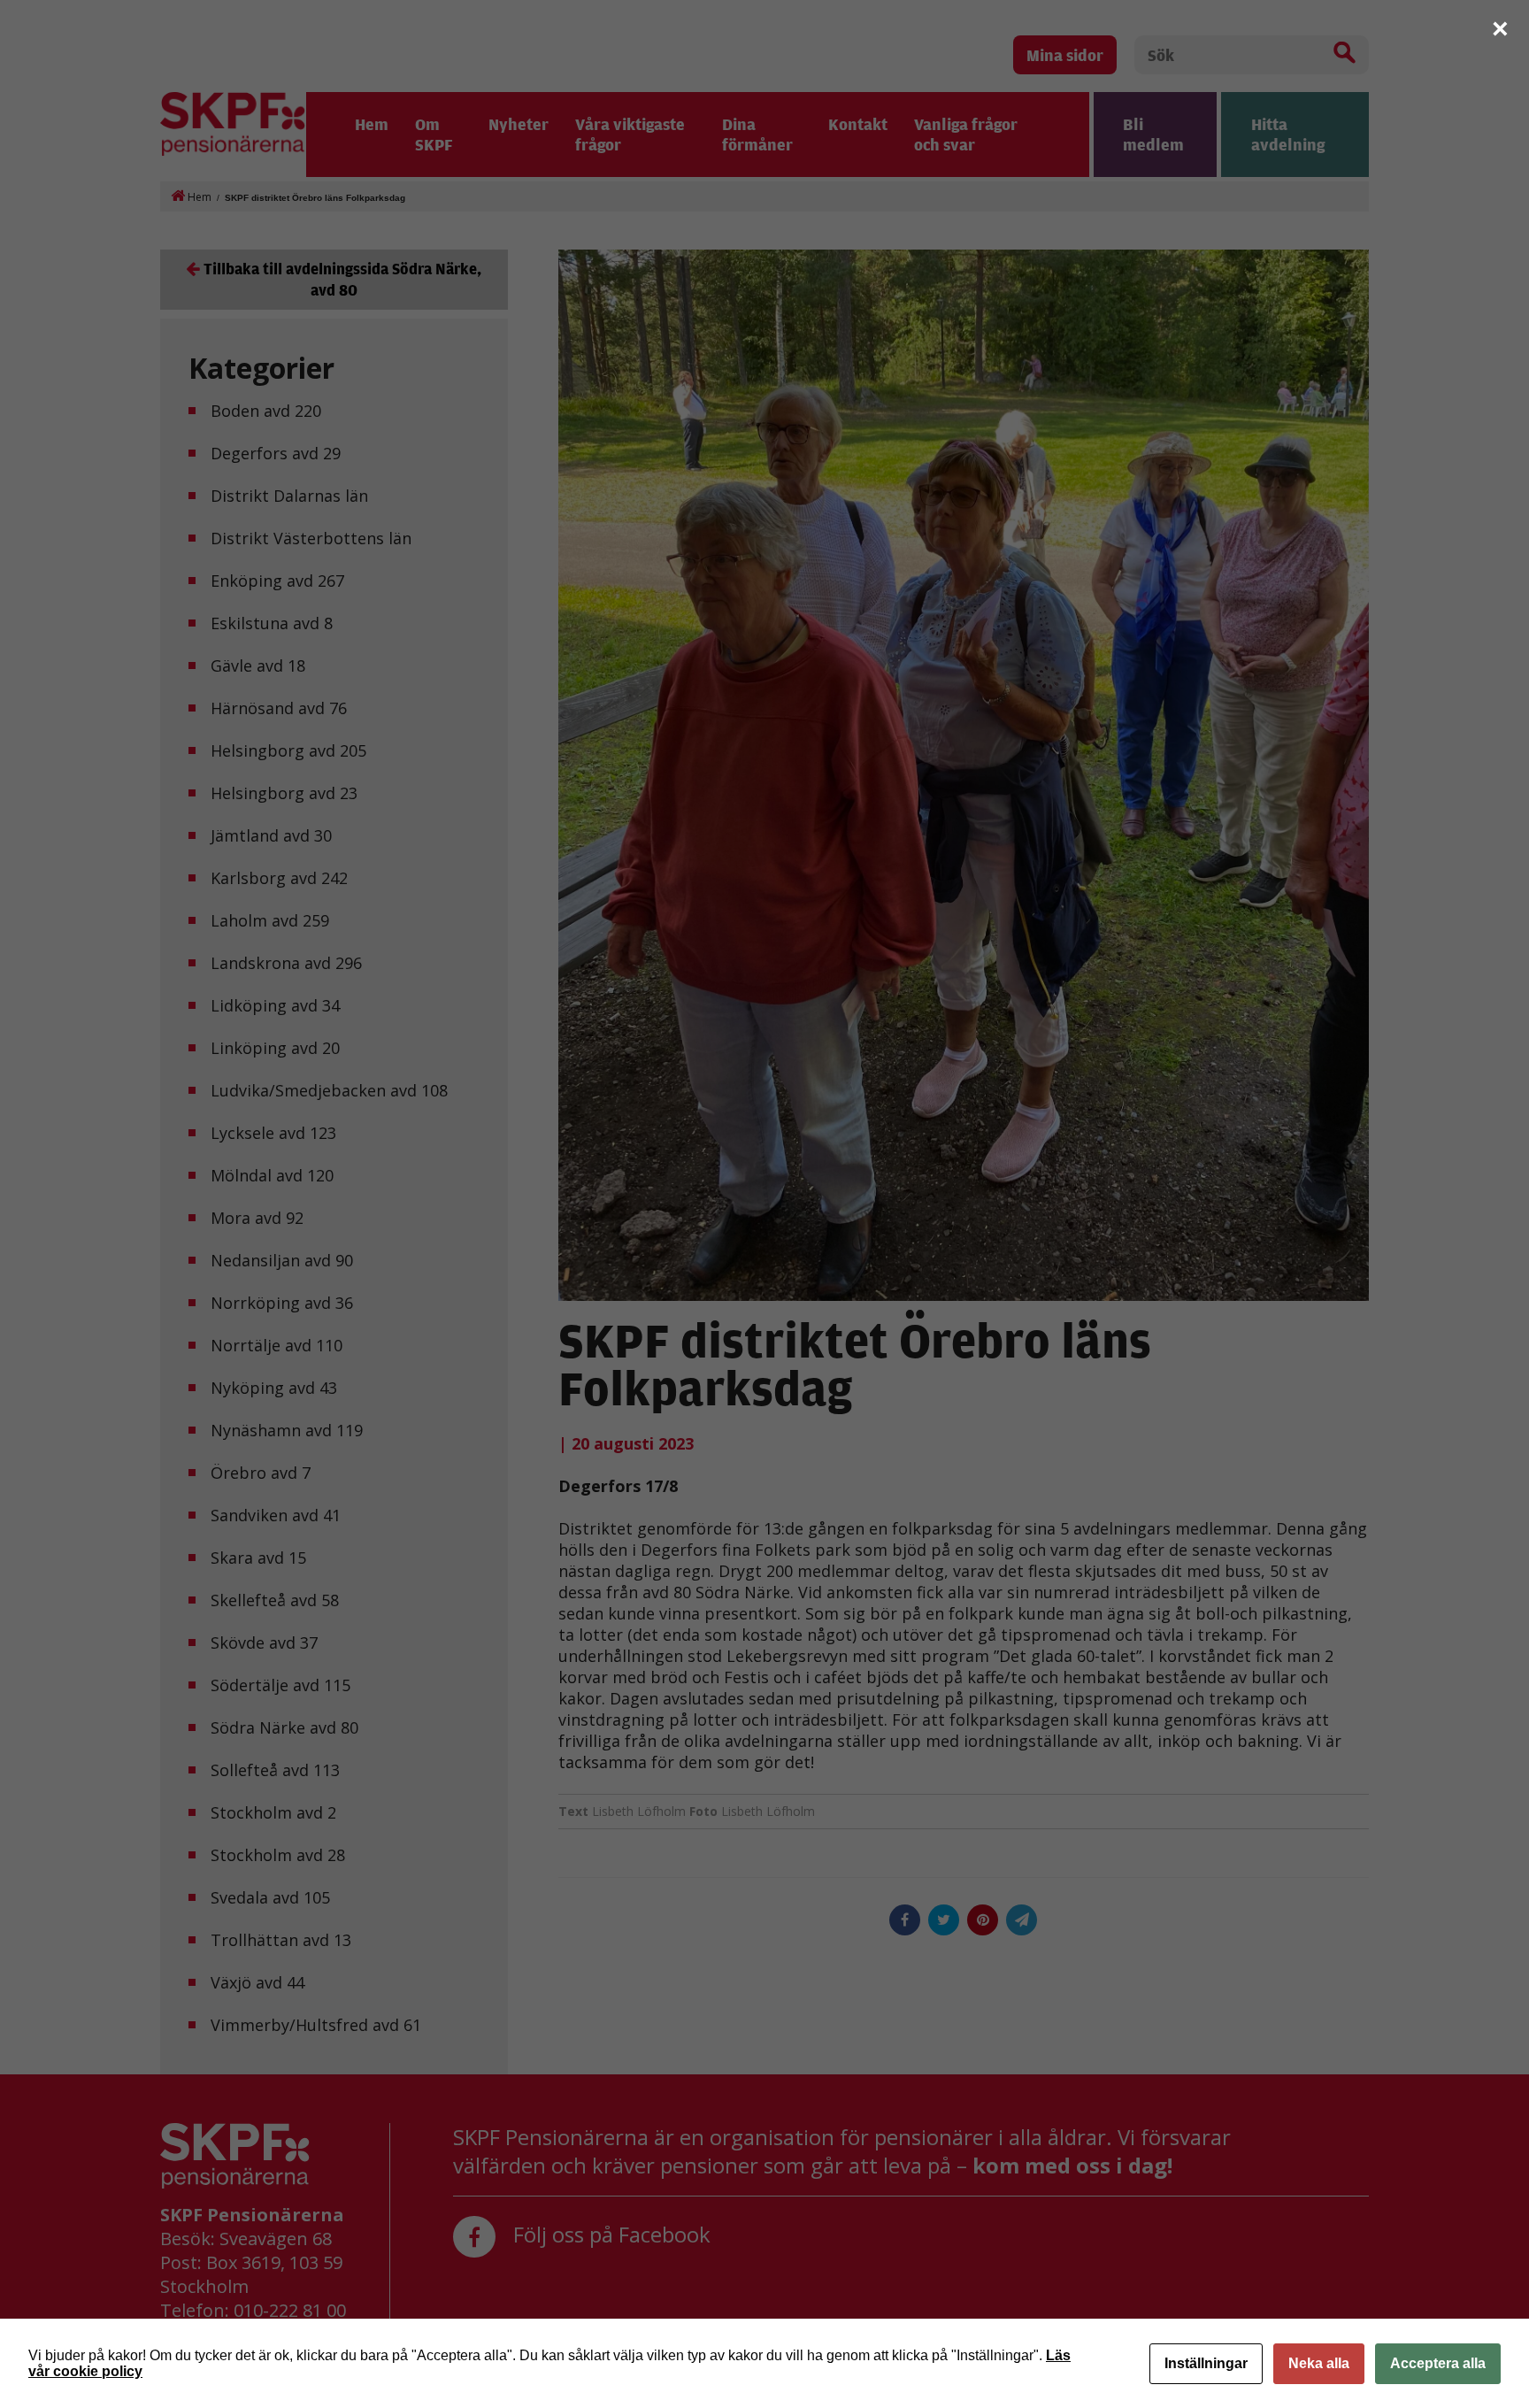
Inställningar (1206, 2363)
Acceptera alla (1438, 2363)
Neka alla (1319, 2363)
